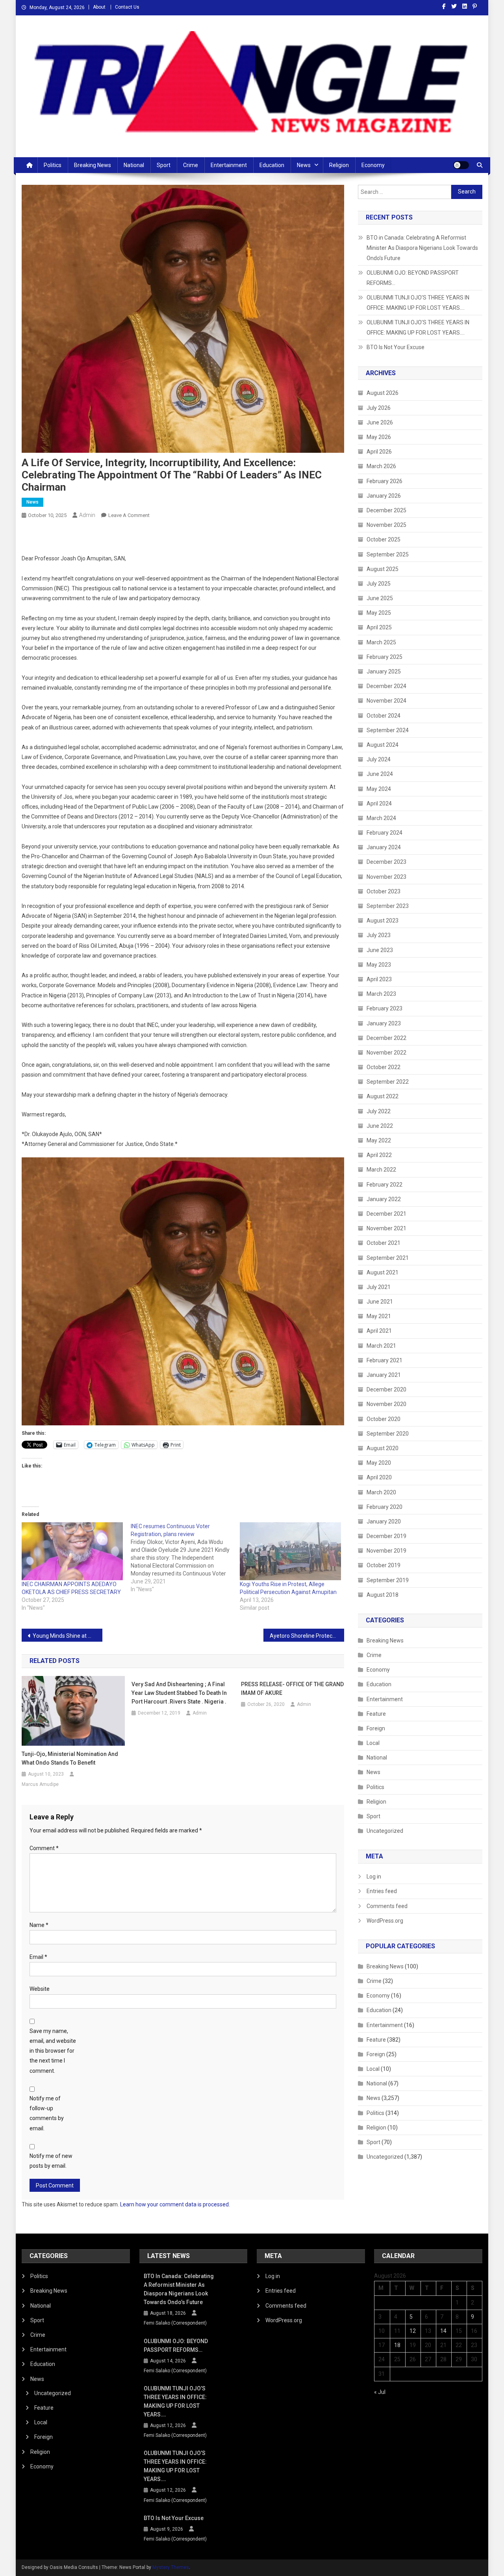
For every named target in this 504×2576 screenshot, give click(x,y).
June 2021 (380, 1302)
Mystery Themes (171, 2567)
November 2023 (386, 877)
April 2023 (379, 979)
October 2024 (384, 716)
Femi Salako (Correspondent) (175, 2323)
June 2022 (380, 1126)
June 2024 (380, 774)
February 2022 (384, 1185)
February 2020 (384, 1507)
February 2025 (384, 657)
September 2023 (388, 906)
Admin (87, 515)
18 (397, 2345)
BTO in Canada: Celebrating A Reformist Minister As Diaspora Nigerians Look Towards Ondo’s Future (422, 248)
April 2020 (379, 1477)
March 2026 (381, 466)
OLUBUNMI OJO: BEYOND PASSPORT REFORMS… (413, 278)
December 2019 (386, 1536)
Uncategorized (385, 1831)
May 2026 (379, 437)
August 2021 (383, 1272)
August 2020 (383, 1448)
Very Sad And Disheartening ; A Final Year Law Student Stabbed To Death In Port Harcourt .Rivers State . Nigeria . (179, 1693)
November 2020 (386, 1404)
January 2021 (384, 1375)
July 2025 (379, 584)
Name (39, 1925)
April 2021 (379, 1331)
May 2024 (379, 789)
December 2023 (386, 862)
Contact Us (127, 7)
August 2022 (383, 1096)
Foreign (376, 1728)
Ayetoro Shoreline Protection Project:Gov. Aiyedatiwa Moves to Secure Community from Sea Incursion (307, 1636)
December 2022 (386, 1038)
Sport (164, 165)
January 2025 (384, 671)
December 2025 (386, 510)
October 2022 (384, 1067)
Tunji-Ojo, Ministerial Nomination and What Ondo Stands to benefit (70, 1758)
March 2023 (381, 994)
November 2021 (386, 1228)
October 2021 (384, 1243)
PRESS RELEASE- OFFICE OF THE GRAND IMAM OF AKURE (292, 1689)
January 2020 (384, 1521)
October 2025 (384, 539)
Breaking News (93, 165)
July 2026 (379, 408)
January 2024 (384, 847)
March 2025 (381, 642)
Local (373, 1743)
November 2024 (386, 701)
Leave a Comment (129, 515)
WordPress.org (385, 1921)
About (99, 7)
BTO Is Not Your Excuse (396, 347)
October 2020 (384, 1419)
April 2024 (379, 803)
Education (272, 165)
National (134, 165)
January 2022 (384, 1199)
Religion (339, 165)
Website (40, 1989)
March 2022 (381, 1170)
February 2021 (384, 1360)
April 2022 (379, 1155)
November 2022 (386, 1053)
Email (38, 1957)
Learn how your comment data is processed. (175, 2204)
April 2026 (379, 452)
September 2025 (388, 554)
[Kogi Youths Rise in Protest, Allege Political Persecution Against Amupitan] (290, 1551)
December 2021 (386, 1214)
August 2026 (383, 393)
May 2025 (379, 613)
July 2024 (379, 759)
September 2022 (388, 1082)
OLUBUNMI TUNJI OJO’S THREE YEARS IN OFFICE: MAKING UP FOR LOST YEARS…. (418, 303)
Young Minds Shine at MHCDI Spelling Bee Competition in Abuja (68, 1636)
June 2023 (380, 950)
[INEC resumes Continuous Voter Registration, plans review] (185, 1558)
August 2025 (383, 569)
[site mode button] (461, 165)
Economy (373, 165)
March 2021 (381, 1346)
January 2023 (384, 1023)
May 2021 (379, 1316)
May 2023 (379, 965)
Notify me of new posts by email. (51, 2161)
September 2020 (388, 1434)
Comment (44, 1848)
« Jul (380, 2392)
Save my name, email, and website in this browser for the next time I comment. (53, 2051)
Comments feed (387, 1906)
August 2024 (383, 745)
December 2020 (386, 1389)
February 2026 (384, 481)
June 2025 (380, 598)
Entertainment (229, 165)
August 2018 (383, 1595)
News (304, 165)
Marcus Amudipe (40, 1784)
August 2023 (383, 921)
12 (413, 2331)
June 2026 (380, 422)
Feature (376, 1714)
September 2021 (388, 1258)
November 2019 (386, 1551)
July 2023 (379, 935)
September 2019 (388, 1580)
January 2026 (384, 496)
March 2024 (381, 818)
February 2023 (384, 1008)
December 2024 (386, 686)
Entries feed (382, 1891)
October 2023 (384, 891)
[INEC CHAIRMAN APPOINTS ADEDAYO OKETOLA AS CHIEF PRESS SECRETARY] (72, 1551)
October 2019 (384, 1565)
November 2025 (386, 525)
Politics (53, 165)
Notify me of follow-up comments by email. (47, 2113)
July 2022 (379, 1111)
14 (443, 2331)
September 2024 (388, 730)
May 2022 (379, 1140)
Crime (191, 165)
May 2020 (379, 1463)
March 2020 (381, 1492)
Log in (374, 1877)
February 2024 (384, 833)
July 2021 (379, 1287)
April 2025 (379, 627)
